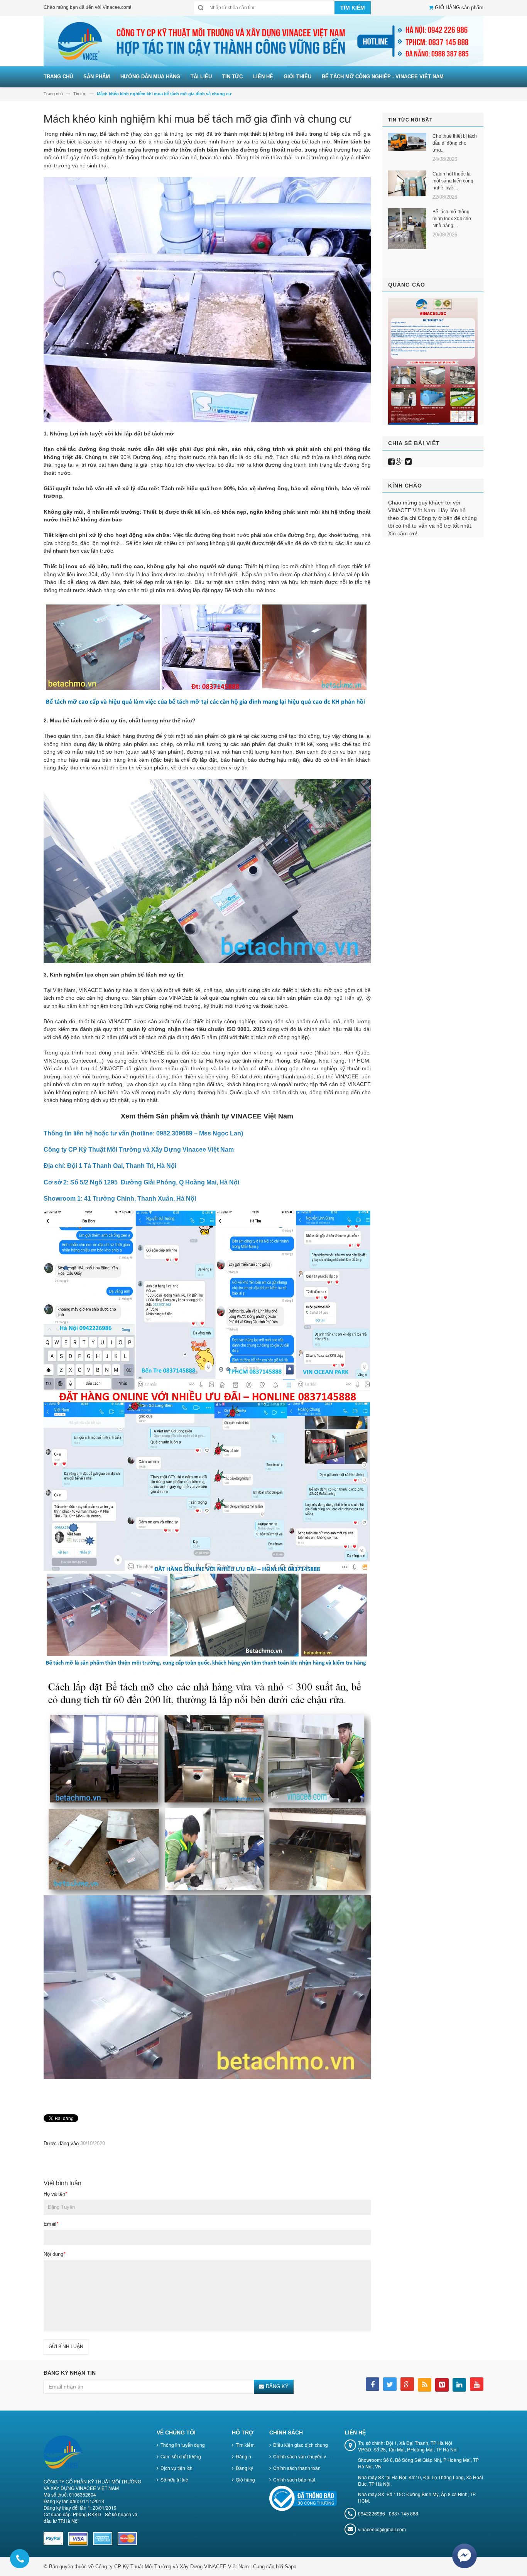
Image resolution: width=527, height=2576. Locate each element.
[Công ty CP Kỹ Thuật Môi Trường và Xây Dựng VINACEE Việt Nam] (263, 41)
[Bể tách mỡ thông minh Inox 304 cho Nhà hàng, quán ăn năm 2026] (407, 229)
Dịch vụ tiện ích (177, 2468)
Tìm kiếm (245, 2445)
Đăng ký (244, 2468)
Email (51, 2224)
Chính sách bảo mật (294, 2479)
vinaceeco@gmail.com (382, 2529)
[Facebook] (391, 462)
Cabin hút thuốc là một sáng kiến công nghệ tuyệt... (453, 181)
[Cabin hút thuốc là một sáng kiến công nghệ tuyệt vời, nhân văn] (407, 183)
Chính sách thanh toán (297, 2468)
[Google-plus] (400, 462)
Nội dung (54, 2254)
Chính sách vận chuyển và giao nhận (312, 2456)
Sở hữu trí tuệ (174, 2479)
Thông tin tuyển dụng (183, 2445)
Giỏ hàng (245, 2479)
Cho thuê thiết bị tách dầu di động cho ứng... (455, 143)
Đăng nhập (247, 2456)
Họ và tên (55, 2194)
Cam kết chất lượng (181, 2456)
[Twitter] (408, 462)
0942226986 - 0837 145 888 (388, 2513)
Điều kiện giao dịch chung (301, 2445)
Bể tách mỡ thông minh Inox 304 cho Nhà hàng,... (452, 219)
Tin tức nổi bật (410, 120)
